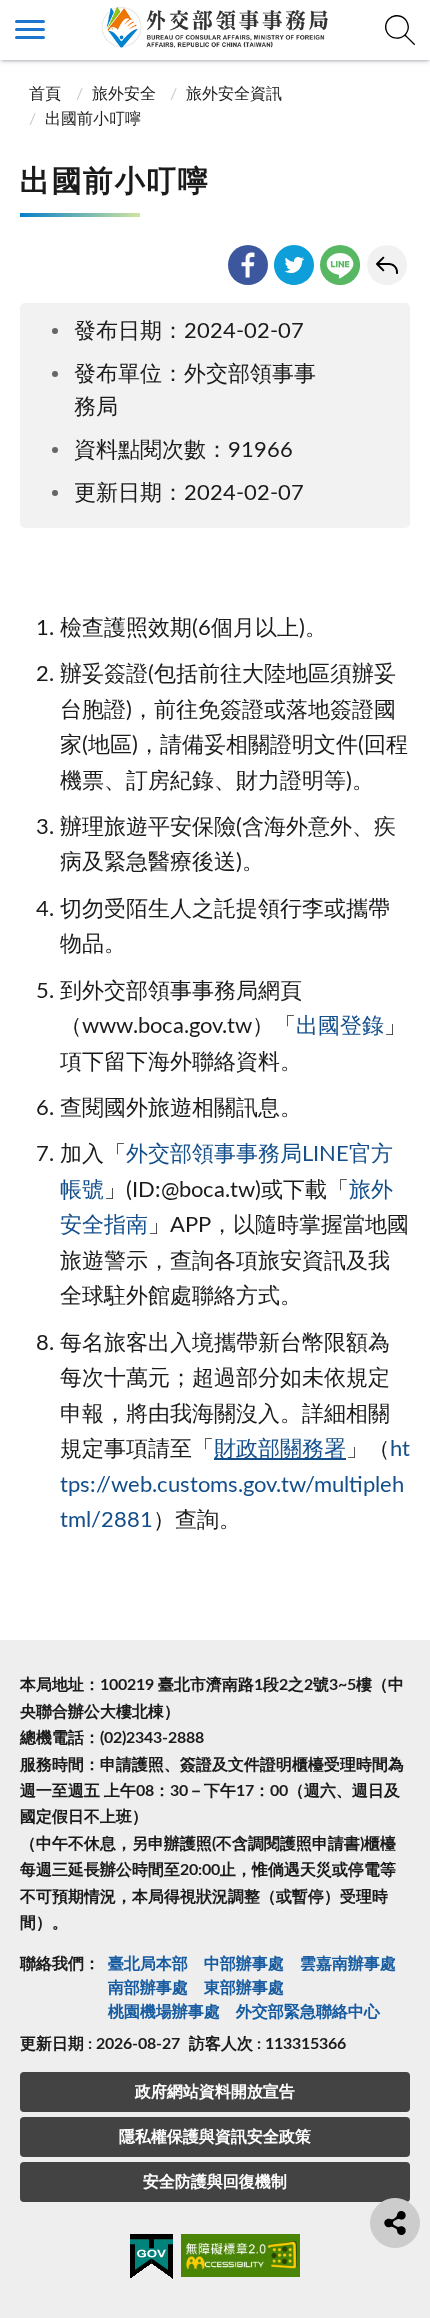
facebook (248, 265)
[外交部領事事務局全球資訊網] (215, 27)
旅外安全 (124, 94)
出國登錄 (340, 1026)
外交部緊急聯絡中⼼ (308, 2012)
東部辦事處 (244, 1988)
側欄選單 (30, 30)
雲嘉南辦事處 (348, 1964)
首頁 (43, 94)
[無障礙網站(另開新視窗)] (241, 2258)
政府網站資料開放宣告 (215, 2092)
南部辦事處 (148, 1988)
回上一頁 (387, 265)
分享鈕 (395, 2223)
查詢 (400, 30)
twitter (294, 265)
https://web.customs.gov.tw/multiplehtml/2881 (235, 1485)
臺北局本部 (148, 1964)
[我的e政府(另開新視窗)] (151, 2260)
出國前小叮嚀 (93, 119)
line (340, 265)
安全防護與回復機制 (215, 2182)
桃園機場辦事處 (164, 2012)
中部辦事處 (244, 1964)
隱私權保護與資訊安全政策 (215, 2137)
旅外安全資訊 (234, 94)
